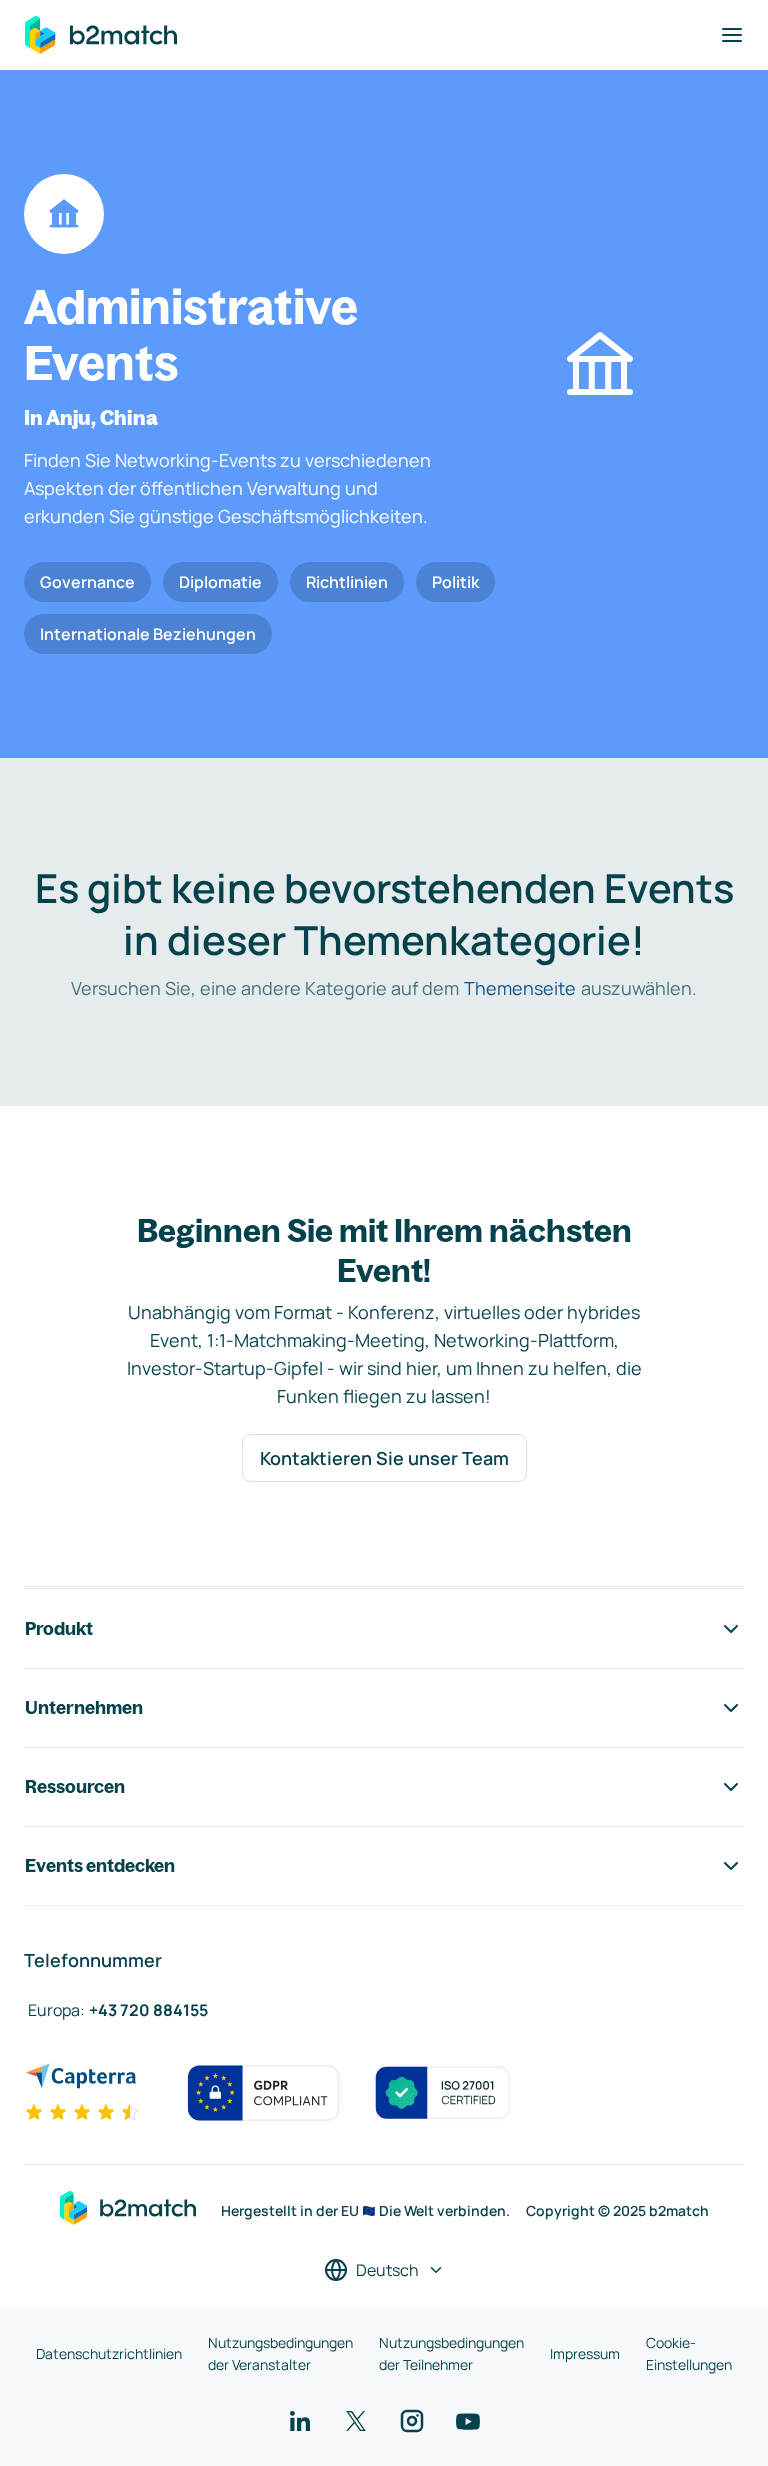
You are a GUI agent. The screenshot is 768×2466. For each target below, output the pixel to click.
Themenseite (520, 988)
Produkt (59, 1628)
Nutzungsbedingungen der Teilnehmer (451, 2353)
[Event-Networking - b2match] (101, 35)
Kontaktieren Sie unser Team (384, 1458)
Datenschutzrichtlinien (109, 2353)
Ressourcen (75, 1786)
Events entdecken (100, 1865)
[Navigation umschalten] (732, 35)
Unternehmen (84, 1707)
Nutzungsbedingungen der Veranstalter (280, 2353)
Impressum (585, 2353)
